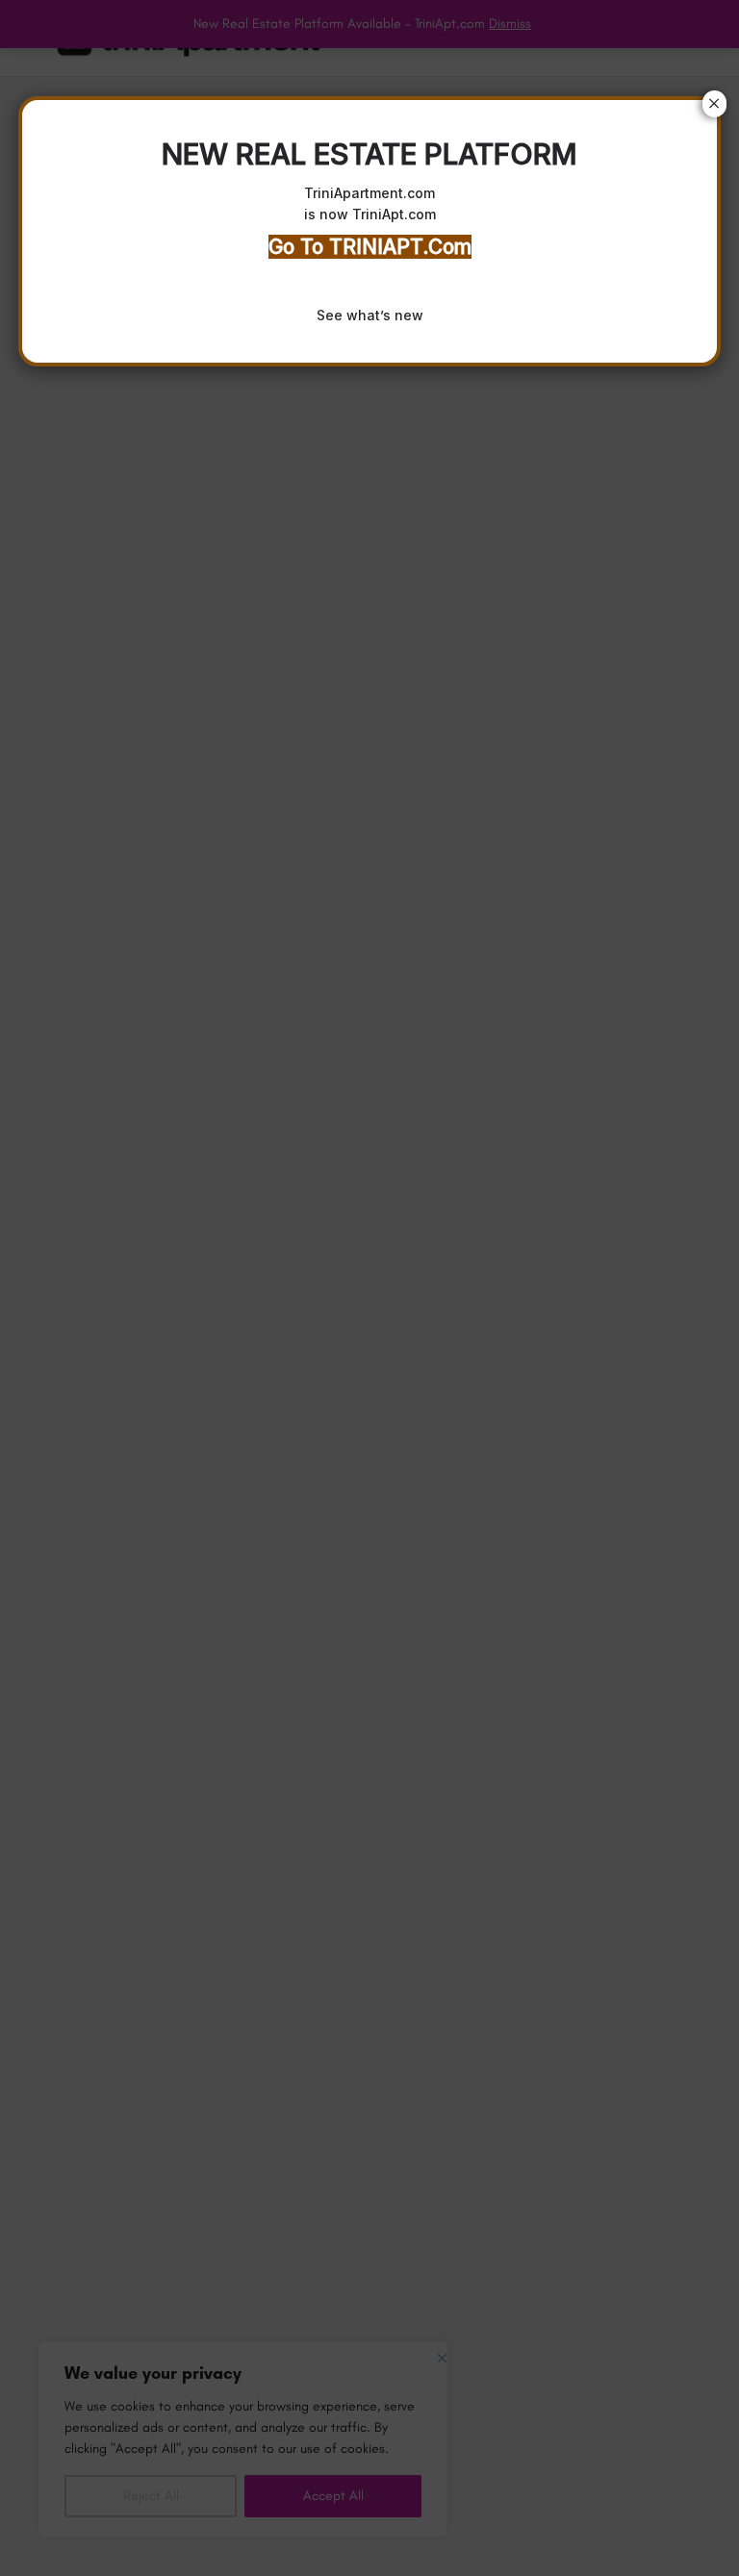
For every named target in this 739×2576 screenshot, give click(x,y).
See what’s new (370, 315)
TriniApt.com (394, 214)
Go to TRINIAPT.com (370, 247)
